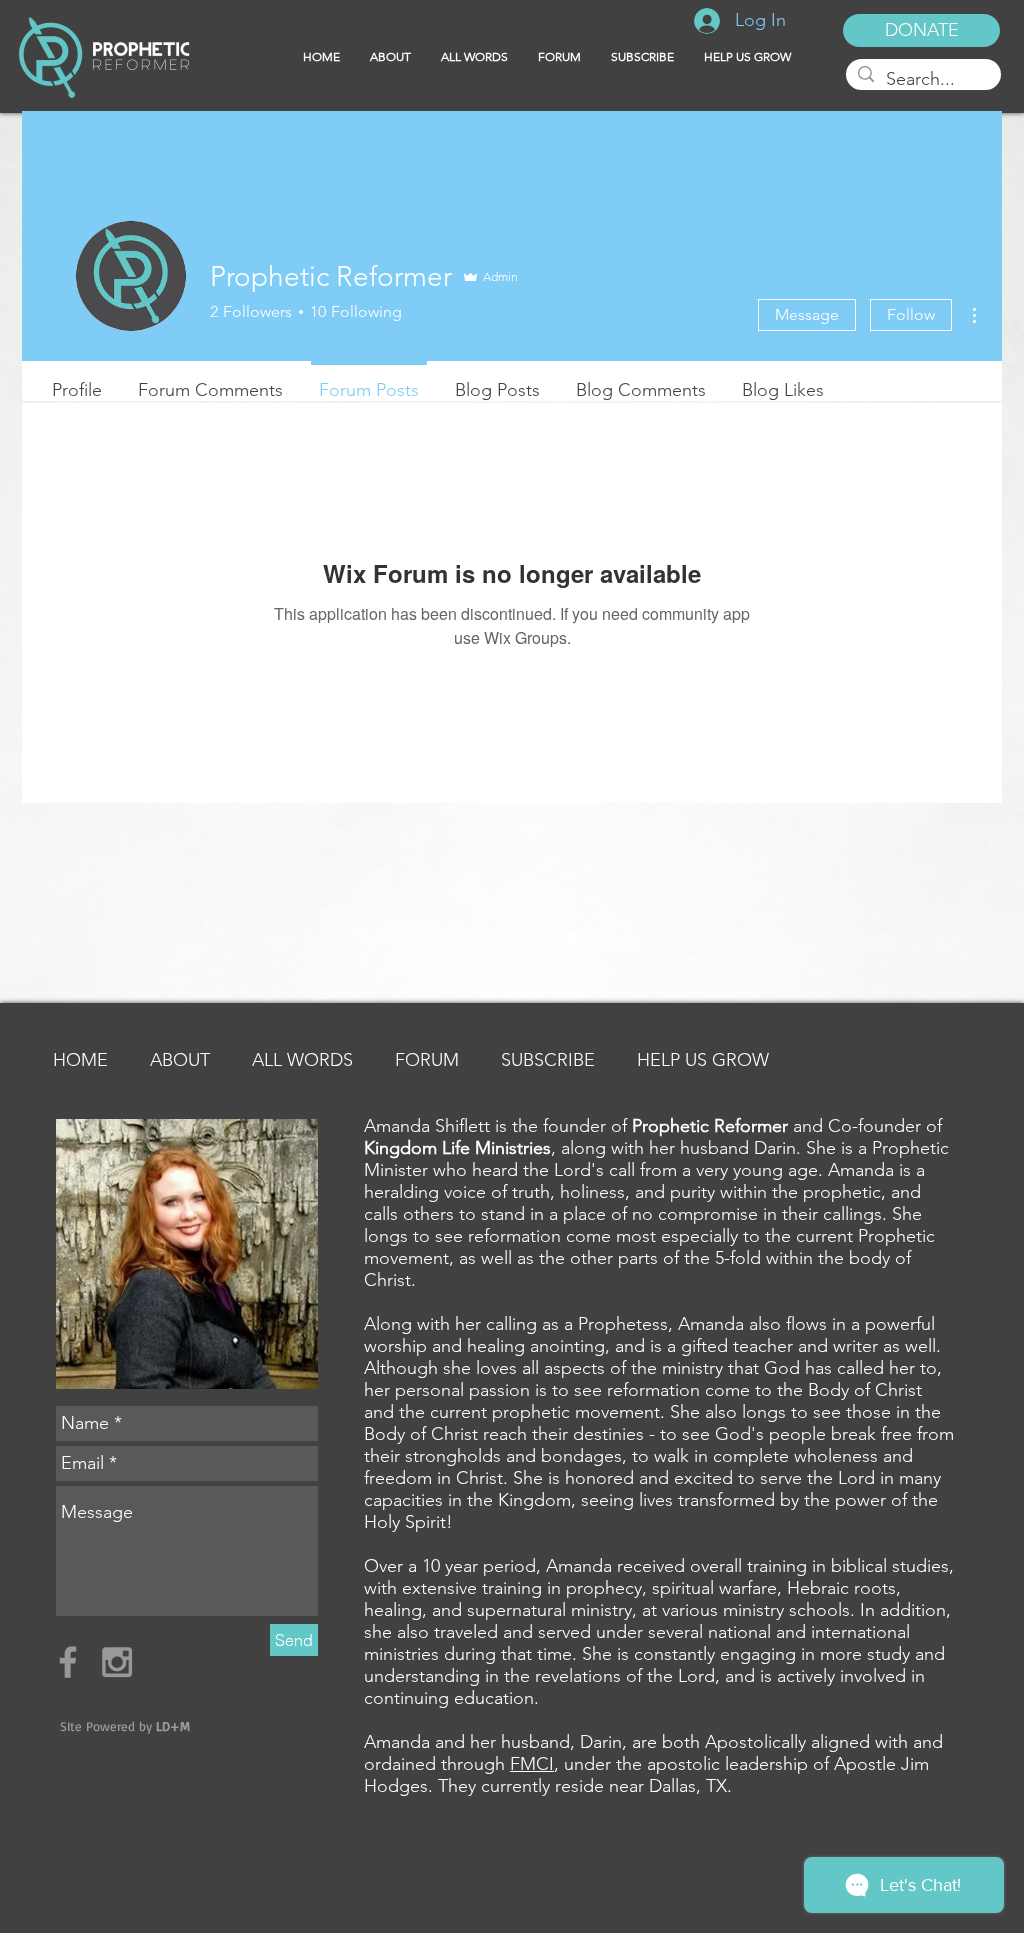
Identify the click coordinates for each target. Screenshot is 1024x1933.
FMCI (532, 1764)
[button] (642, 57)
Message (807, 314)
